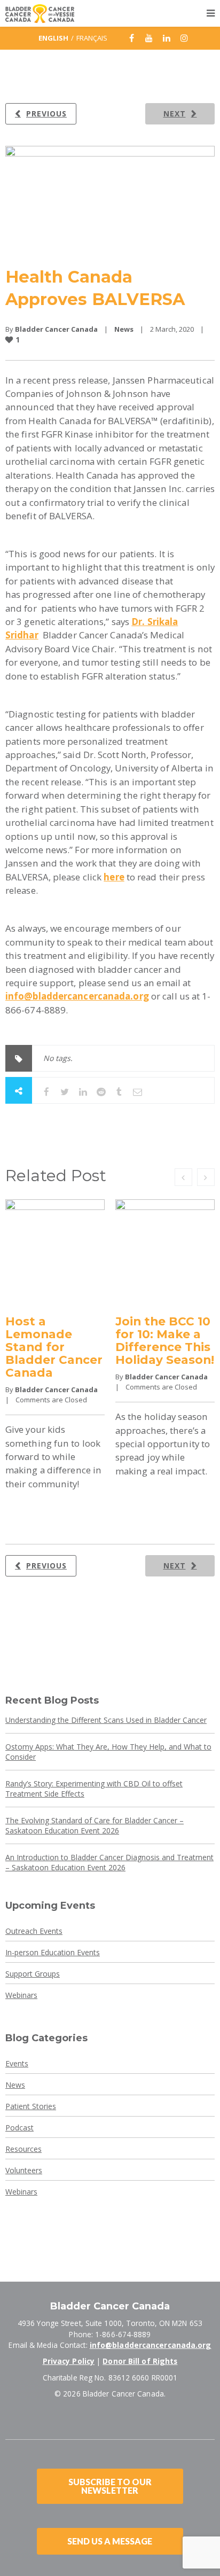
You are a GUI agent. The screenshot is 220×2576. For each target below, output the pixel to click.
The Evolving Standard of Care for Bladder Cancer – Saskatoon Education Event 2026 (95, 1825)
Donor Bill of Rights (140, 2361)
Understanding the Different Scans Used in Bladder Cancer (106, 1720)
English (53, 38)
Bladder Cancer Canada (56, 329)
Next (175, 114)
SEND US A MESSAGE (110, 2541)
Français (92, 38)
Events (17, 2063)
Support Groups (33, 1974)
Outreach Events (34, 1931)
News (124, 329)
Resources (23, 2149)
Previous (46, 114)
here (114, 877)
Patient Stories (31, 2106)
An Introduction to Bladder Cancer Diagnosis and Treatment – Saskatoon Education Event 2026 (109, 1862)
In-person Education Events (53, 1952)
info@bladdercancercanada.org (151, 2345)
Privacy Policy (69, 2361)
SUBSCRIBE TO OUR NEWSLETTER (110, 2486)
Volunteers (24, 2170)
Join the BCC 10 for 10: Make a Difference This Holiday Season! (165, 1340)
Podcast (19, 2128)
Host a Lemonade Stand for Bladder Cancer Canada (54, 1347)
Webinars (21, 1995)
